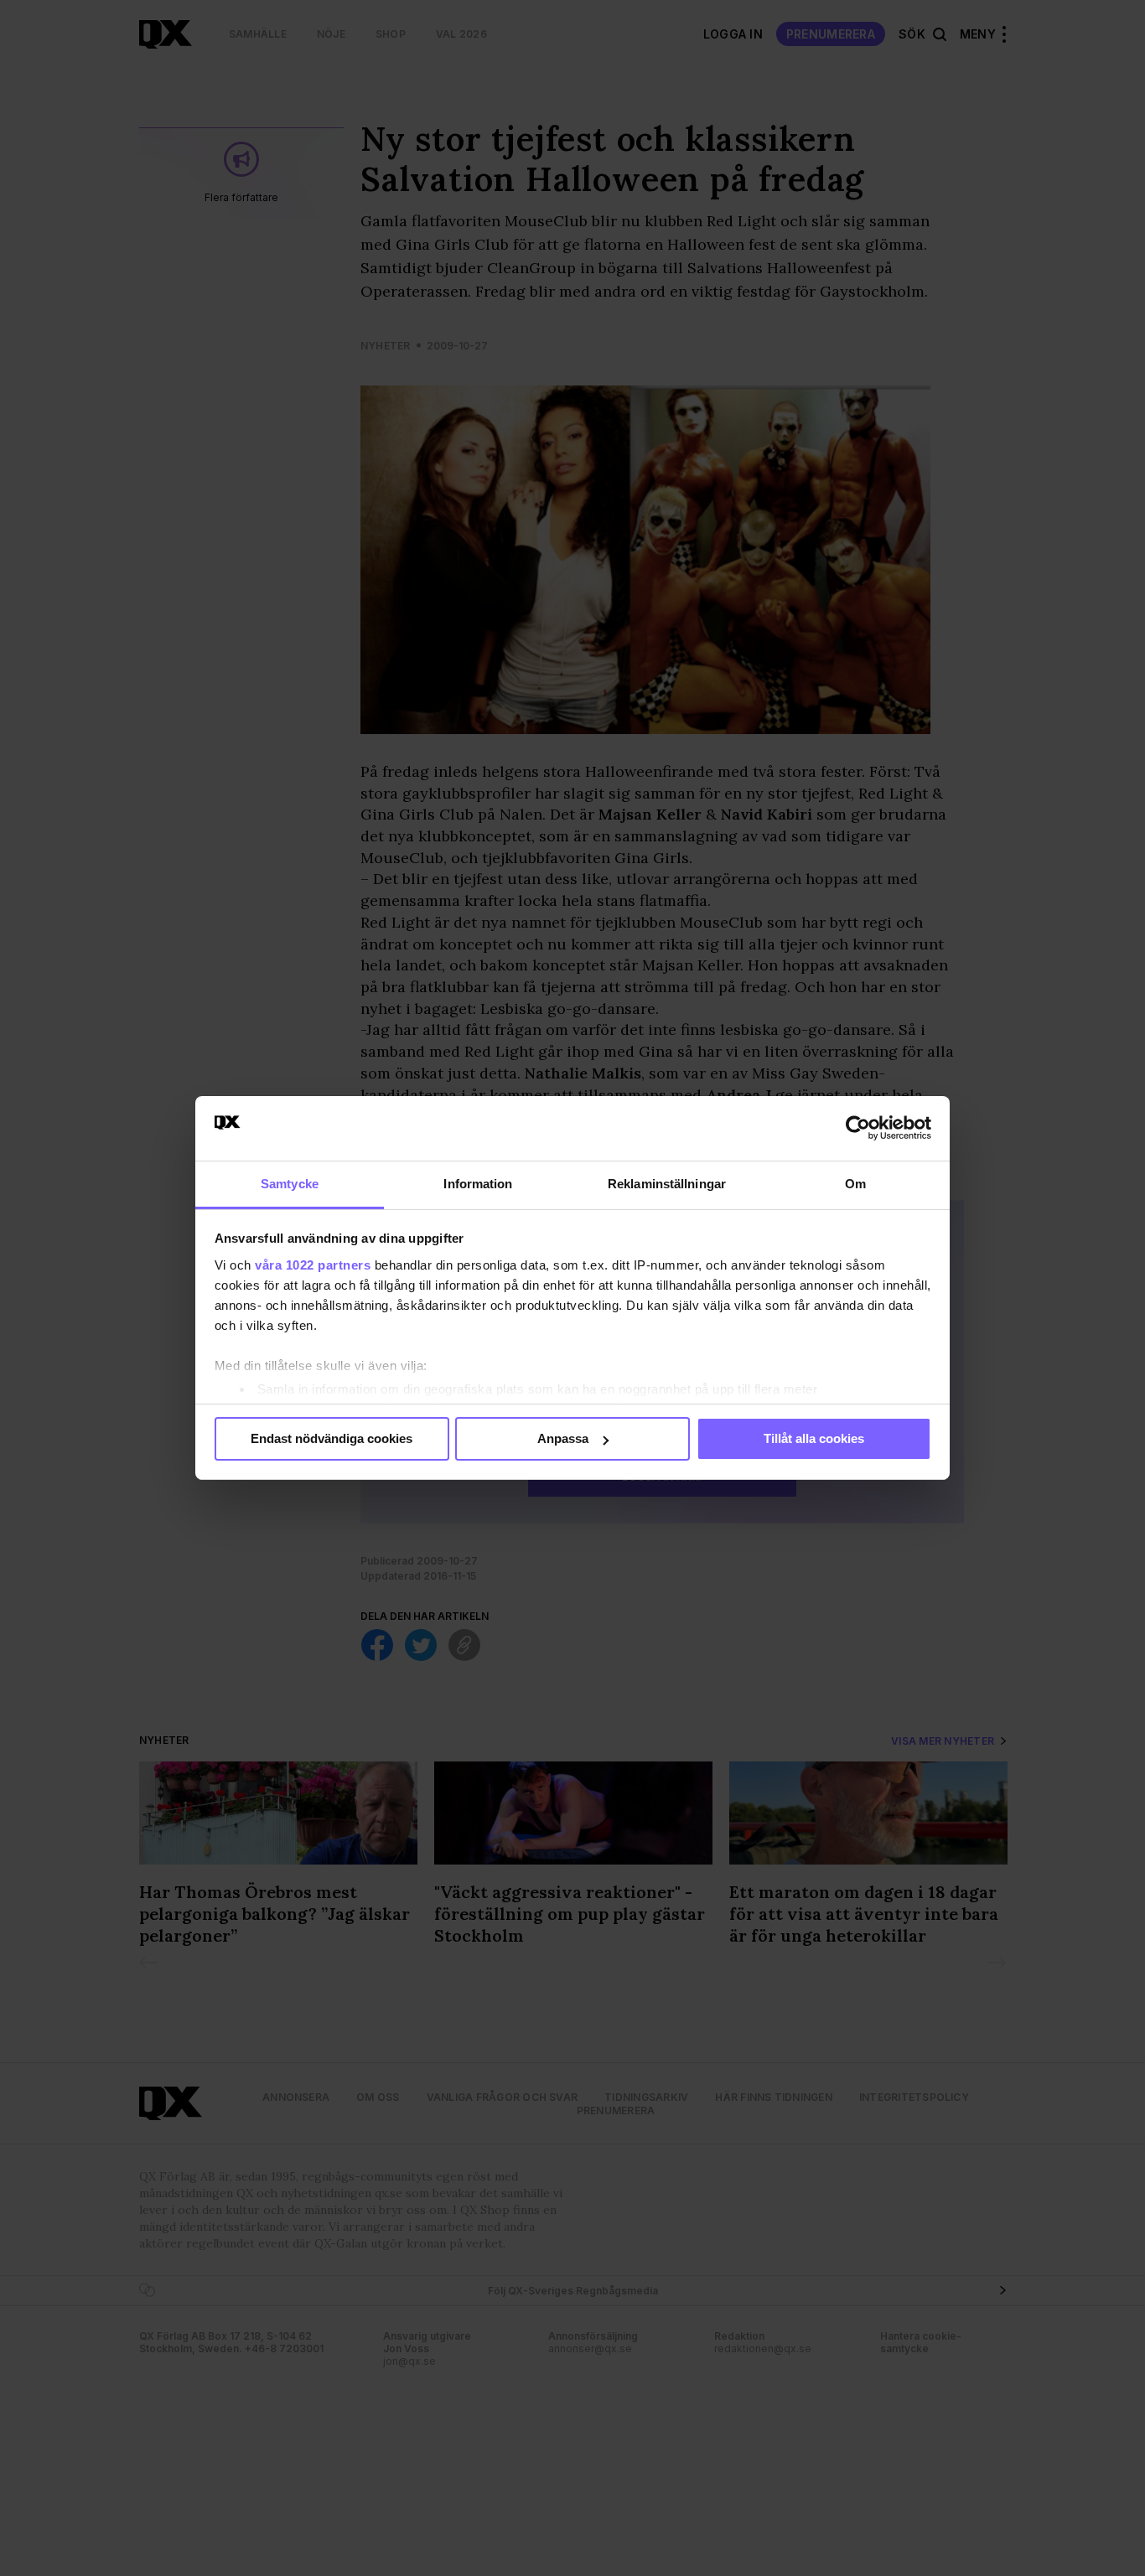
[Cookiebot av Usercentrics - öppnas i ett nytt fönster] (858, 1128)
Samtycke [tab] (290, 1184)
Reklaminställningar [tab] (667, 1184)
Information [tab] (478, 1184)
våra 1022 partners (313, 1265)
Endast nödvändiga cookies (332, 1438)
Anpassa (563, 1438)
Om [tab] (855, 1184)
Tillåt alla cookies (814, 1438)
